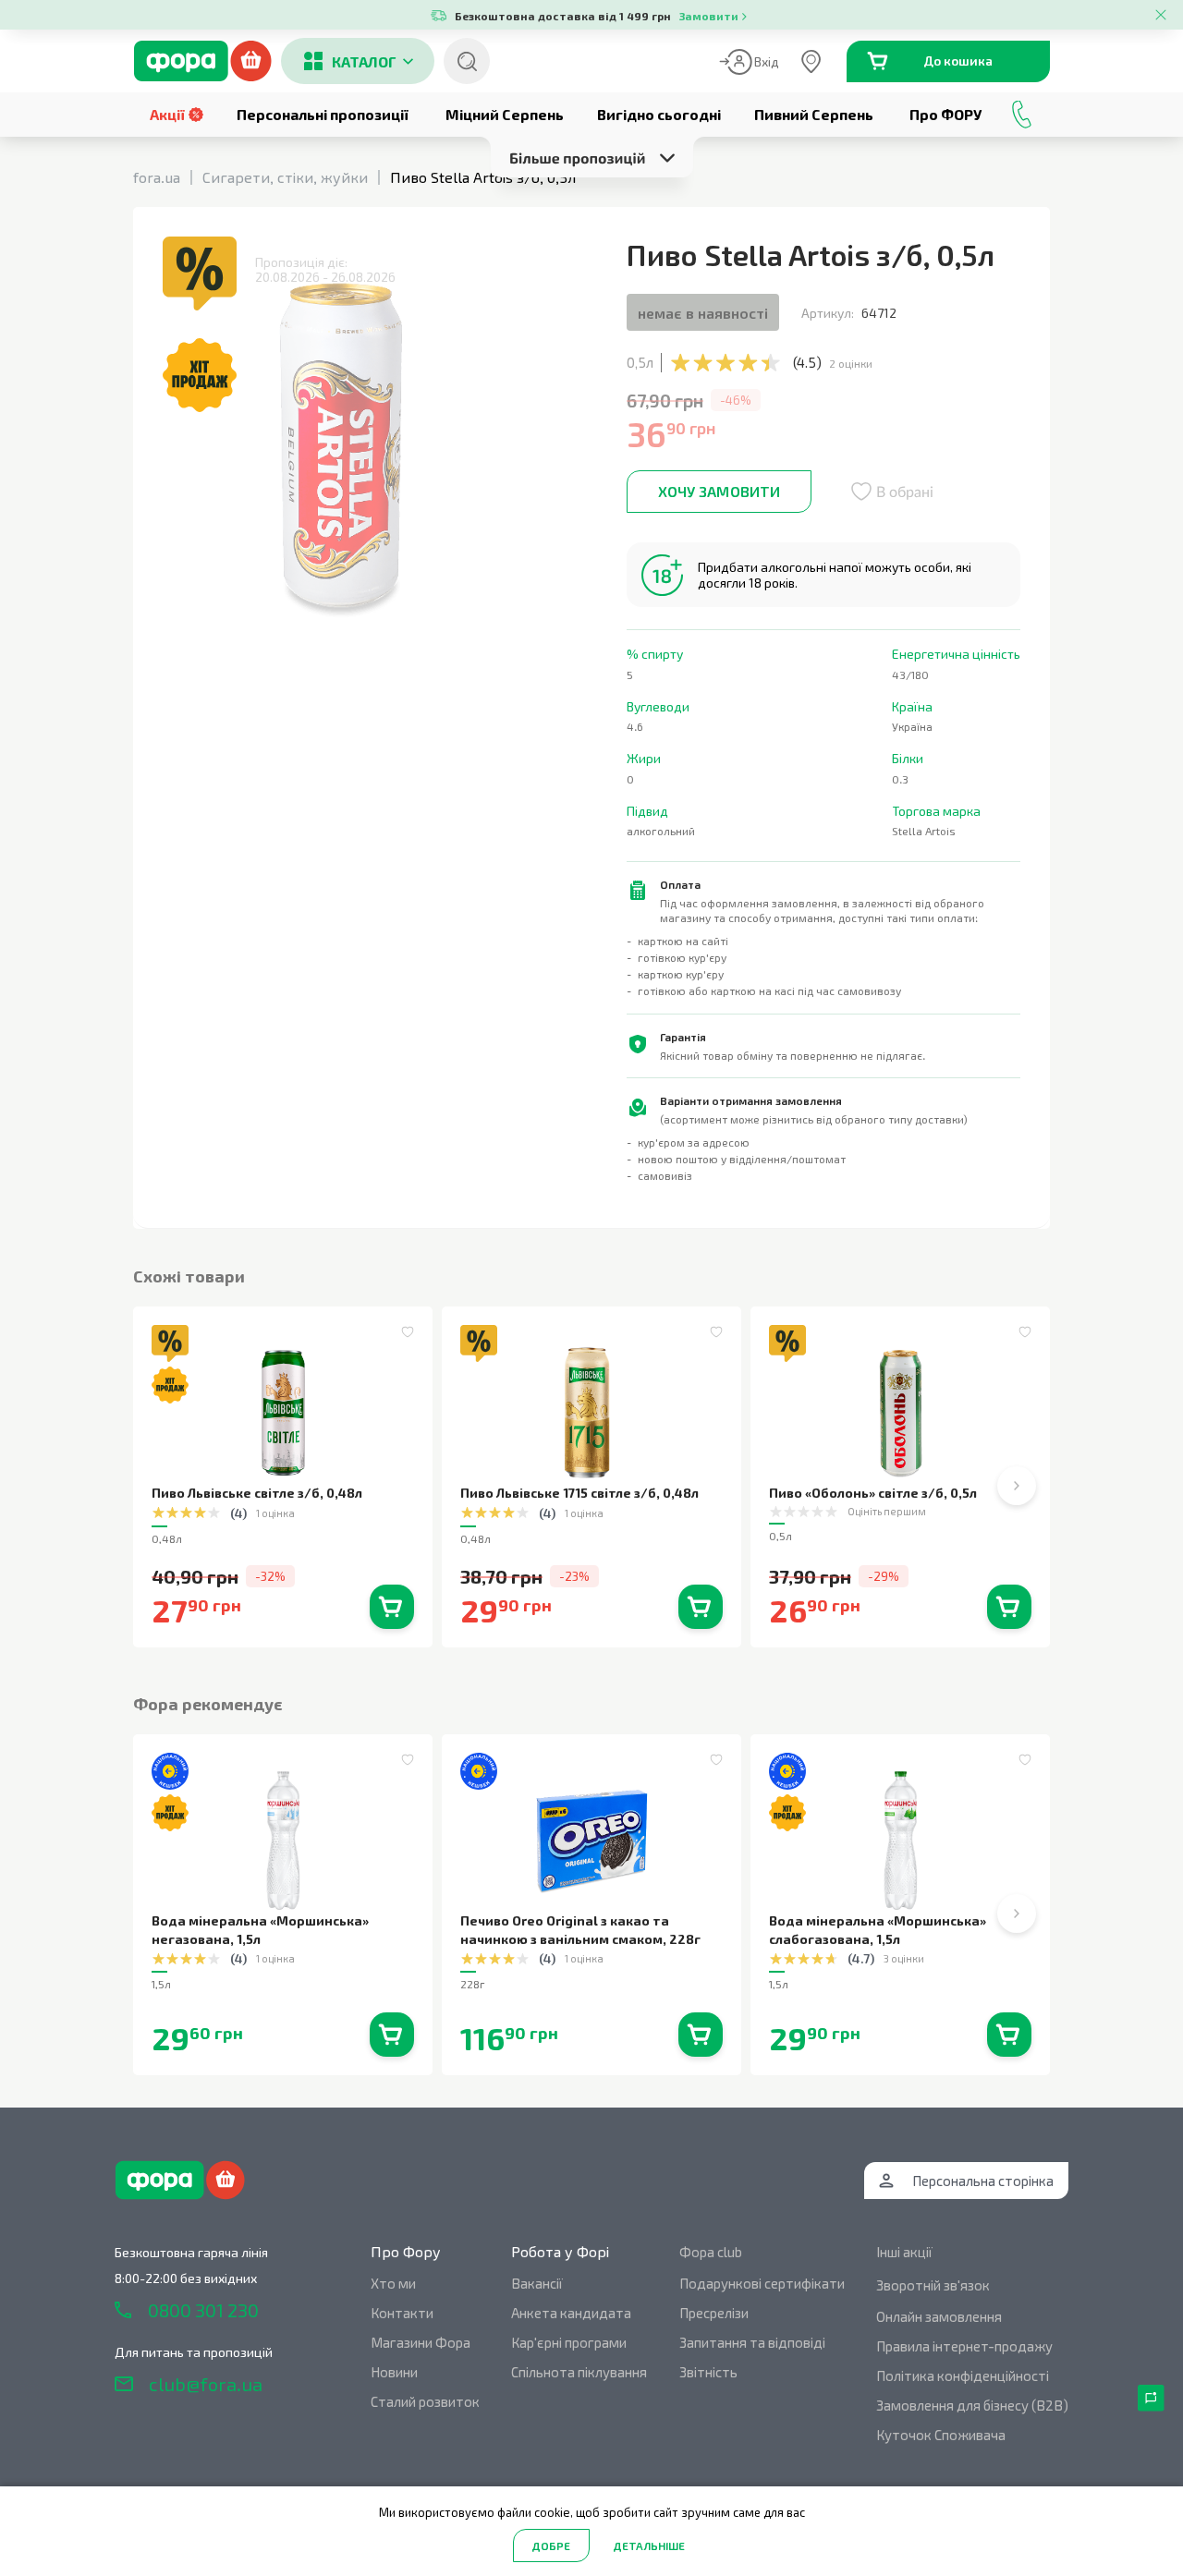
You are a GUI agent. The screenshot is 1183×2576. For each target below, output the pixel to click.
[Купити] (392, 1607)
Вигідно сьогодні (659, 114)
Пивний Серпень (814, 114)
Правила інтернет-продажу (964, 2346)
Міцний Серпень (505, 114)
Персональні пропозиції (323, 114)
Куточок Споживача (941, 2435)
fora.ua (157, 177)
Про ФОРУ (945, 114)
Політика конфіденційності (963, 2376)
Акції (167, 114)
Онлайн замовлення (939, 2316)
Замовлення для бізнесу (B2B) (972, 2405)
